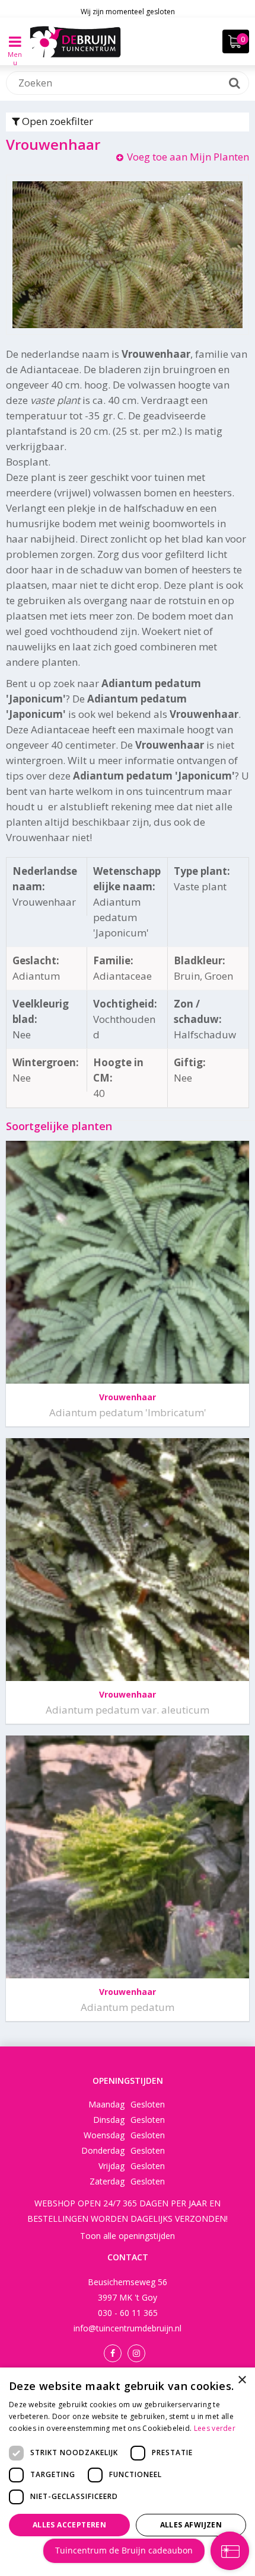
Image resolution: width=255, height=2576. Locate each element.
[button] (128, 2556)
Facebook (113, 2353)
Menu (15, 50)
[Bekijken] (236, 41)
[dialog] (128, 2472)
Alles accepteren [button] (69, 2525)
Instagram (136, 2353)
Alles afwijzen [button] (191, 2525)
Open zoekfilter (56, 121)
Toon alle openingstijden (128, 2236)
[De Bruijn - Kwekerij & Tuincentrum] (75, 41)
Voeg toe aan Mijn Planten (188, 157)
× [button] (242, 2380)
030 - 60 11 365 (128, 2313)
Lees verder (215, 2428)
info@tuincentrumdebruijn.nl (128, 2328)
